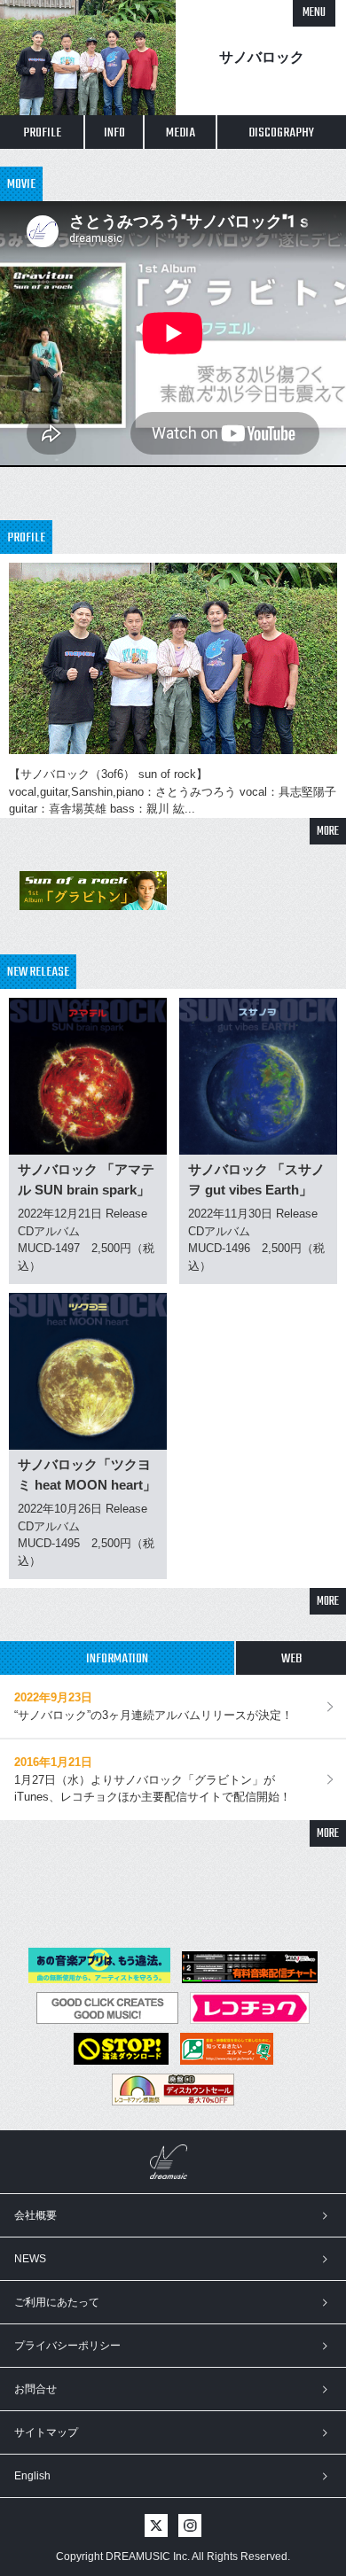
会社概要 (35, 2215)
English (32, 2476)
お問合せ (35, 2389)
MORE (328, 832)
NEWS (30, 2259)
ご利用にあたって (57, 2302)
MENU (314, 13)
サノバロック (262, 57)
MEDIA (181, 133)
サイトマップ (46, 2432)
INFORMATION (117, 1659)
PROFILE (42, 133)
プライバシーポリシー (67, 2346)
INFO (114, 133)
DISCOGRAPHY (281, 133)
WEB (291, 1659)
